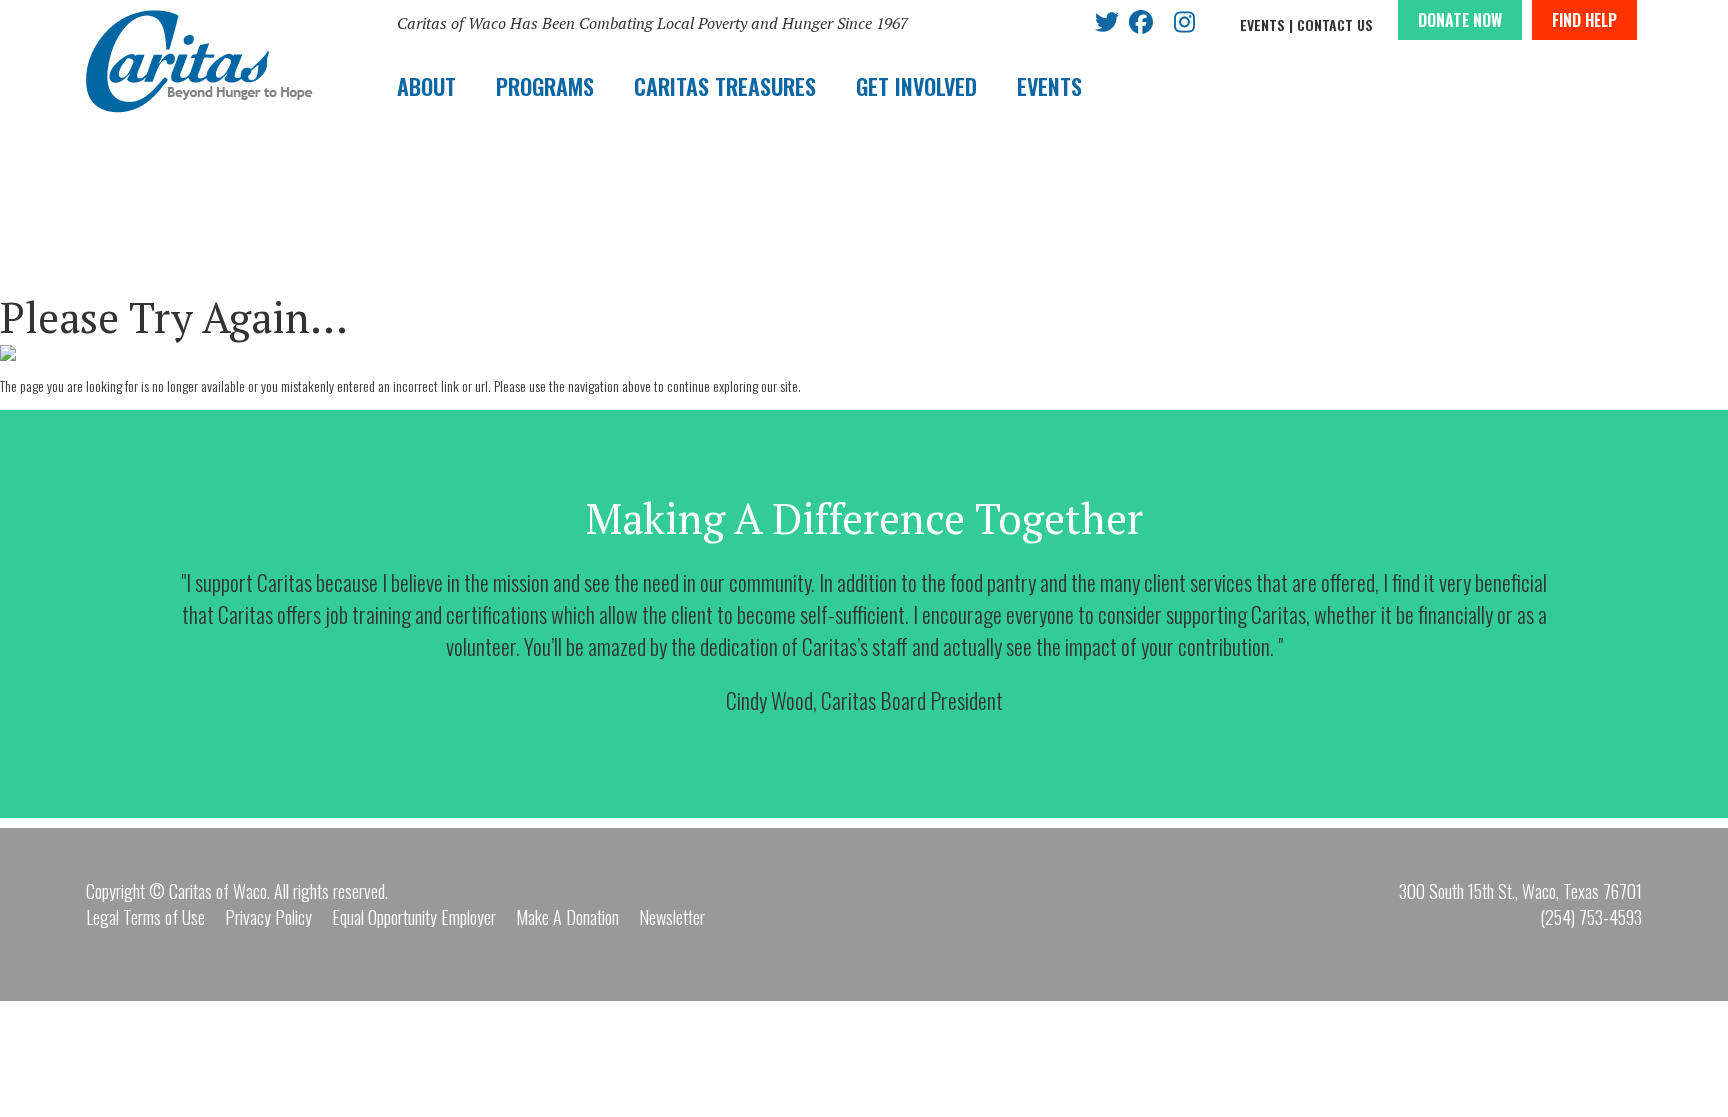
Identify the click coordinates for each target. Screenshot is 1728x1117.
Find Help (1584, 20)
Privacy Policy (268, 917)
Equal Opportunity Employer (414, 917)
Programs (545, 86)
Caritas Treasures (725, 86)
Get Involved (916, 86)
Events (1262, 24)
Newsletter (672, 917)
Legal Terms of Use (145, 917)
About (426, 86)
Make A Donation (567, 917)
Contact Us (1335, 24)
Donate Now (1460, 20)
